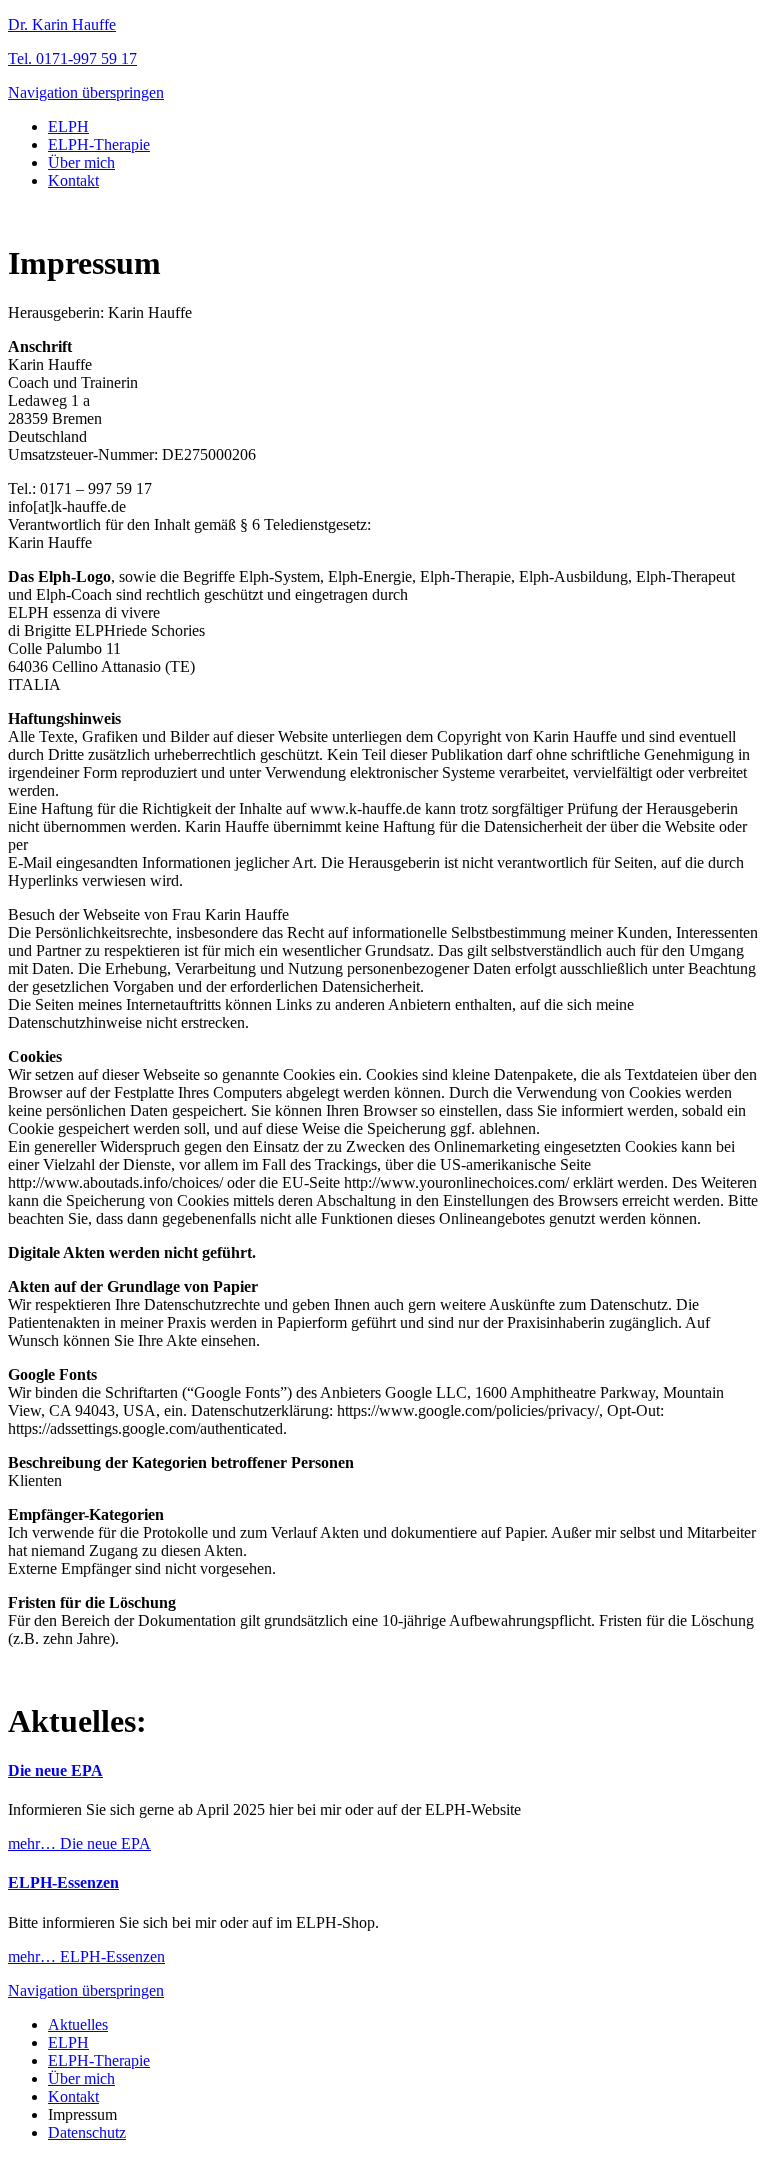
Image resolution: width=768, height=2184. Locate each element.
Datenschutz (87, 2132)
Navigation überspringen (86, 92)
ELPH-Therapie (99, 144)
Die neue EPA (55, 1770)
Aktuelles (78, 2024)
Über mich (81, 162)
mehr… (79, 1843)
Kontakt (73, 180)
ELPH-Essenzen (63, 1882)
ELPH (68, 126)
